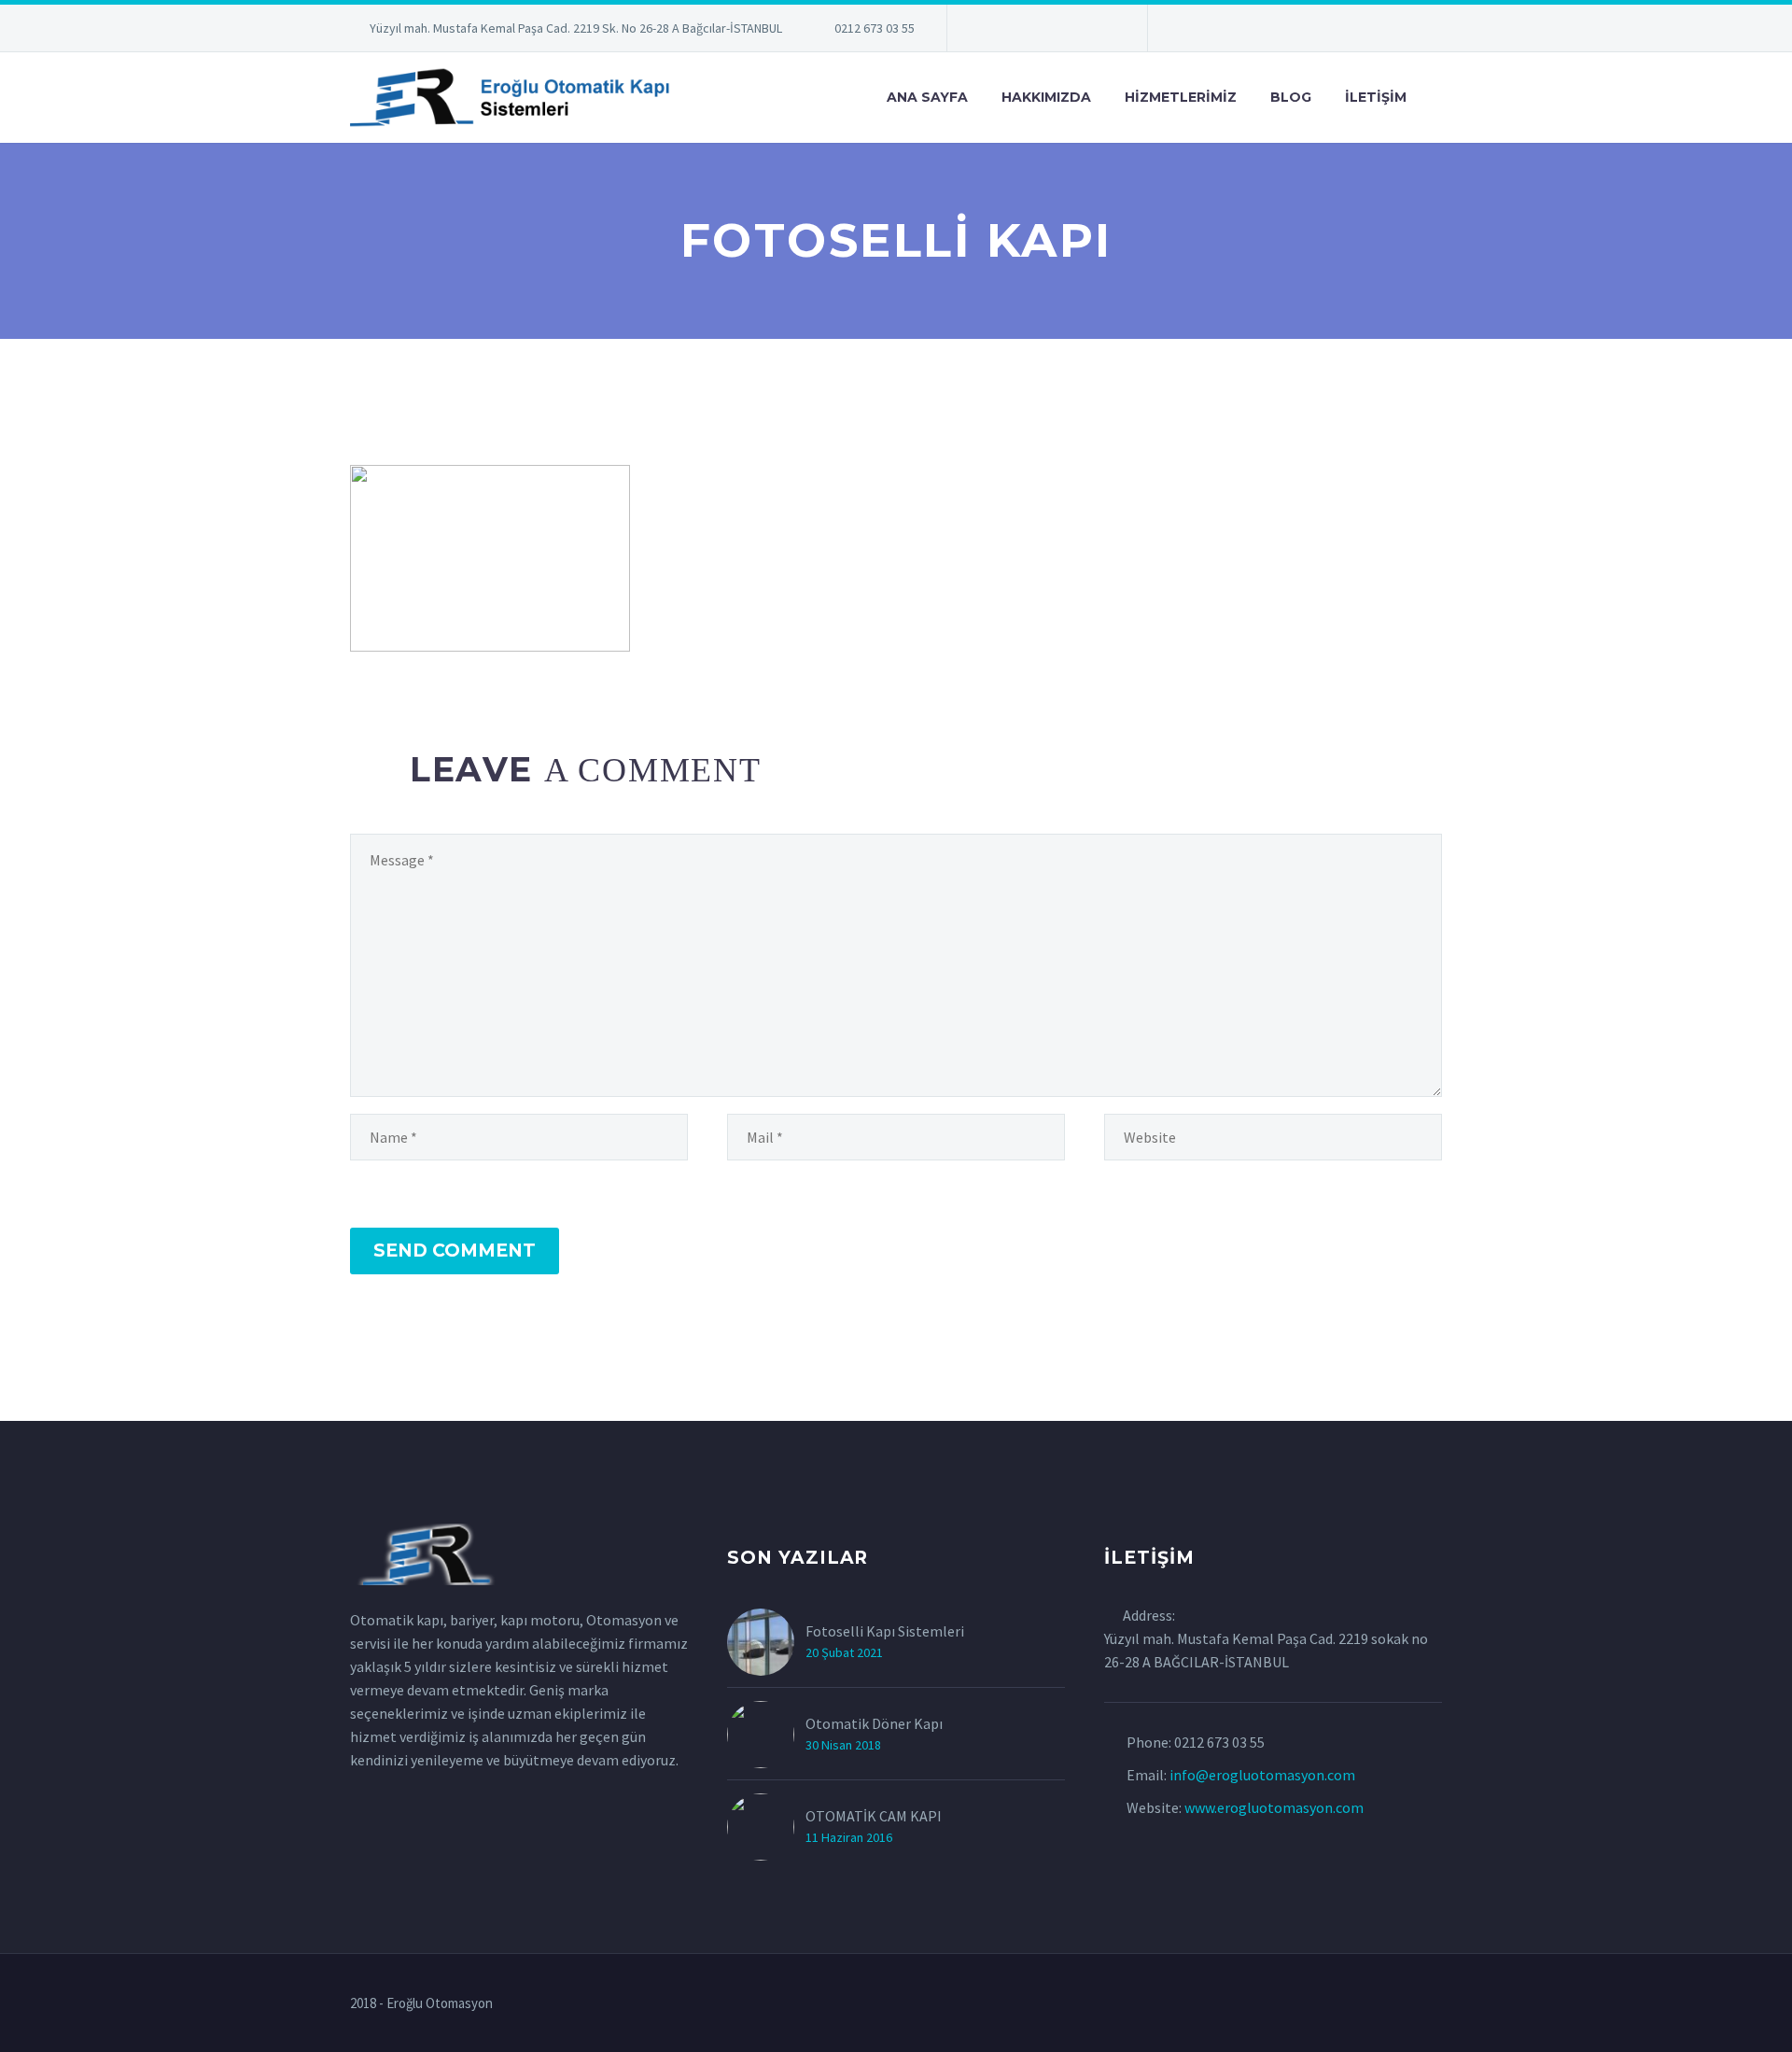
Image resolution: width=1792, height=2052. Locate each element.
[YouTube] (1101, 32)
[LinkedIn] (989, 32)
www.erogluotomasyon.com (1274, 1807)
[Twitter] (1017, 32)
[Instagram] (1045, 32)
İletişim (1376, 97)
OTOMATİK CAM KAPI (874, 1816)
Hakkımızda (1046, 97)
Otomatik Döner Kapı (874, 1723)
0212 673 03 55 (875, 28)
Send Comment (455, 1251)
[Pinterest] (1073, 32)
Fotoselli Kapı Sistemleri (885, 1631)
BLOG (1291, 97)
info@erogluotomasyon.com (1262, 1775)
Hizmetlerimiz (1181, 97)
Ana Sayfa (927, 97)
